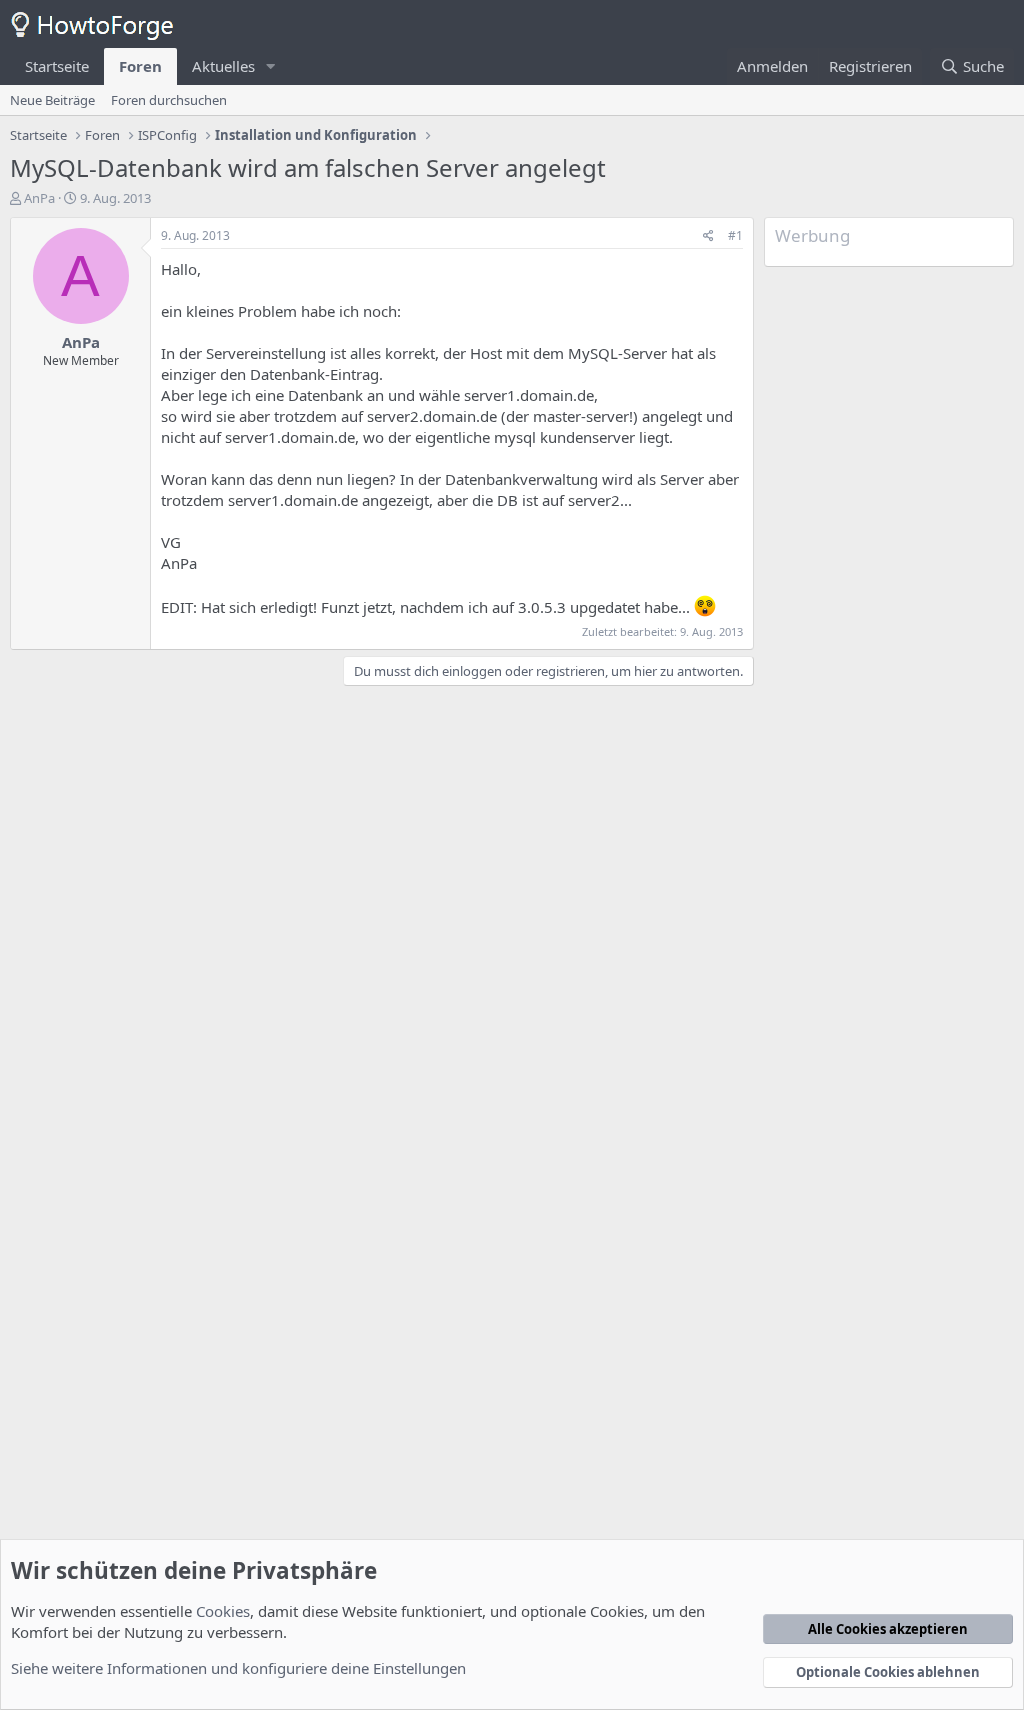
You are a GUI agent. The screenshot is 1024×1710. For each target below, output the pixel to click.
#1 (735, 235)
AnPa (39, 198)
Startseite (57, 66)
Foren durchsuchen (169, 100)
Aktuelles (223, 66)
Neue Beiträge (52, 100)
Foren (140, 66)
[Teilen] (708, 236)
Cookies (223, 1611)
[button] (271, 66)
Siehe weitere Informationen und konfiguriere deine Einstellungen (238, 1668)
